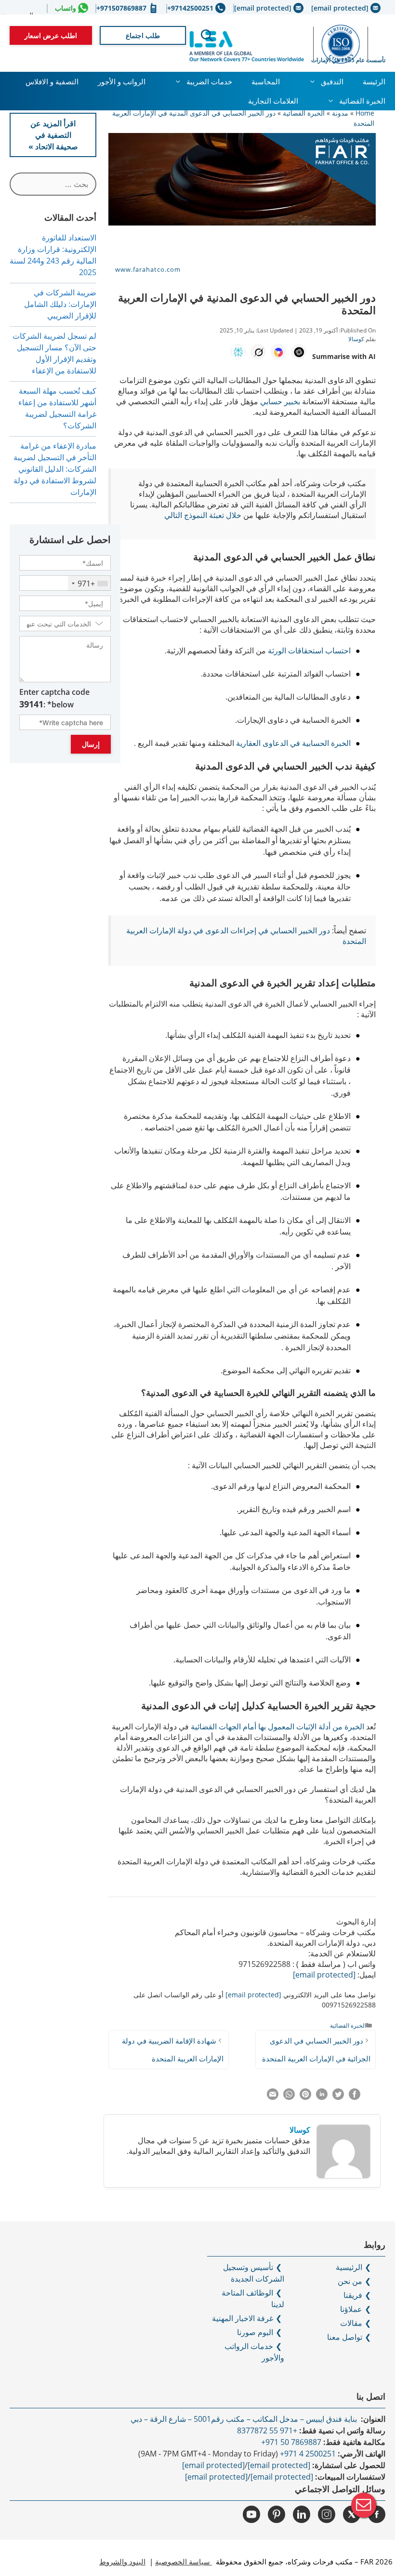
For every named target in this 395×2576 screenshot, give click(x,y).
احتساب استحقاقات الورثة (309, 651)
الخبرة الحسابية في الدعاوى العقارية (293, 743)
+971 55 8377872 (267, 2430)
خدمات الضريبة (209, 81)
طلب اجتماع (143, 35)
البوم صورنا (255, 2332)
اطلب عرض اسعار (51, 35)
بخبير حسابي (280, 401)
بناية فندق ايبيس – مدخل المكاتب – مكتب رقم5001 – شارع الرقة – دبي (245, 2419)
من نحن (350, 2281)
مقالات (351, 2323)
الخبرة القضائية (362, 101)
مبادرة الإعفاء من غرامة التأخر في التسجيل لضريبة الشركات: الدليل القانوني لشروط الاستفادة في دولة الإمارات (55, 469)
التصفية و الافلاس (52, 81)
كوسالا (300, 2130)
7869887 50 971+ (291, 2442)
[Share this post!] (355, 2097)
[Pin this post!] (305, 2097)
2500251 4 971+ (308, 2454)
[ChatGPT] (299, 352)
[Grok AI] (258, 352)
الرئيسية (349, 2267)
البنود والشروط (122, 2562)
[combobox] (89, 583)
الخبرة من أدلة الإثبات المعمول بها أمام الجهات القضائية (278, 1726)
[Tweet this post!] (338, 2097)
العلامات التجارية (273, 101)
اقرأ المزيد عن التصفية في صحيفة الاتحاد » (53, 135)
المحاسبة (266, 81)
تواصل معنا (345, 2337)
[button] (207, 36)
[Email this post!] (273, 2097)
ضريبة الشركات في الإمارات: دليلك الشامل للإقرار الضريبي (60, 304)
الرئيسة (374, 81)
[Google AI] (278, 352)
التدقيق (332, 81)
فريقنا (353, 2295)
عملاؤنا (351, 2309)
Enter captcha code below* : (54, 698)
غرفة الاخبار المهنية (243, 2318)
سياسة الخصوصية (184, 2562)
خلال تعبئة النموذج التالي (203, 515)
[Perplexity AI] (238, 352)
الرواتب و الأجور (122, 81)
